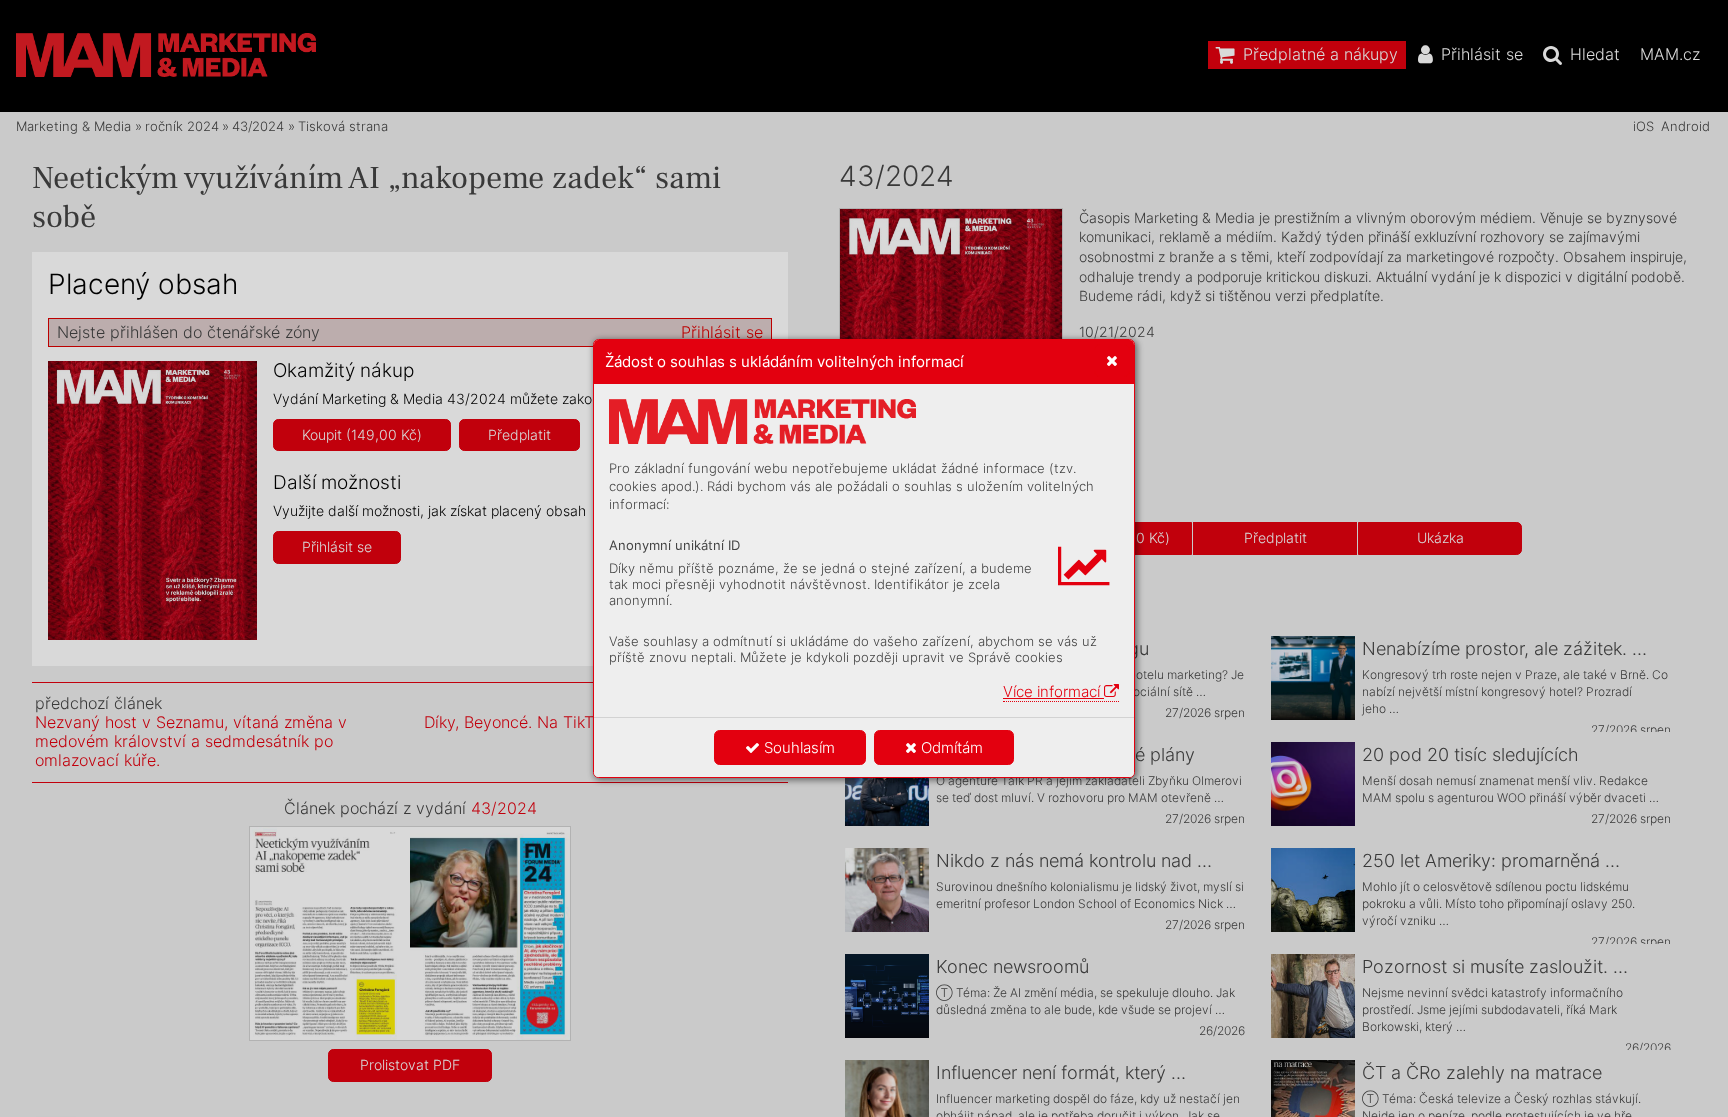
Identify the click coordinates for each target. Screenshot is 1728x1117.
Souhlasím (797, 747)
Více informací (1053, 691)
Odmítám (950, 747)
